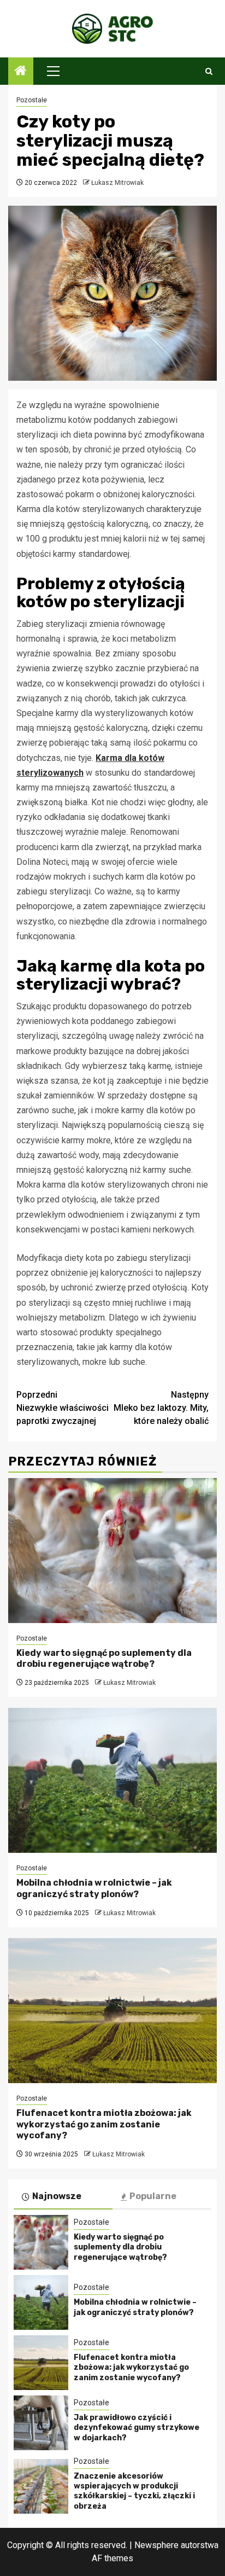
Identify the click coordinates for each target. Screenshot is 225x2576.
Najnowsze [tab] (57, 2196)
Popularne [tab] (153, 2196)
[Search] (209, 71)
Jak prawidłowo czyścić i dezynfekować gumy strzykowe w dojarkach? (137, 2427)
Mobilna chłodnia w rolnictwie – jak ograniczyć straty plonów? (94, 1888)
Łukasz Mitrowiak (117, 183)
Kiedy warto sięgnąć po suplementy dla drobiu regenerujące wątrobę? (104, 1659)
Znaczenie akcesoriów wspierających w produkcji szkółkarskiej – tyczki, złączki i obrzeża (134, 2491)
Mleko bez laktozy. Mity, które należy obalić (161, 1408)
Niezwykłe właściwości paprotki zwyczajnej (63, 1408)
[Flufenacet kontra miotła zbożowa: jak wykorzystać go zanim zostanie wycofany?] (112, 2011)
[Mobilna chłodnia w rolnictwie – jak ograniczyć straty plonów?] (112, 1780)
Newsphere (156, 2545)
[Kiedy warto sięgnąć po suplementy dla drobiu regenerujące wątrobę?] (112, 1551)
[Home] (21, 72)
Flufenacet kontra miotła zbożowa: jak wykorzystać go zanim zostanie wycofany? (104, 2124)
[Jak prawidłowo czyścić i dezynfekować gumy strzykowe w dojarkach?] (41, 2423)
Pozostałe (32, 100)
